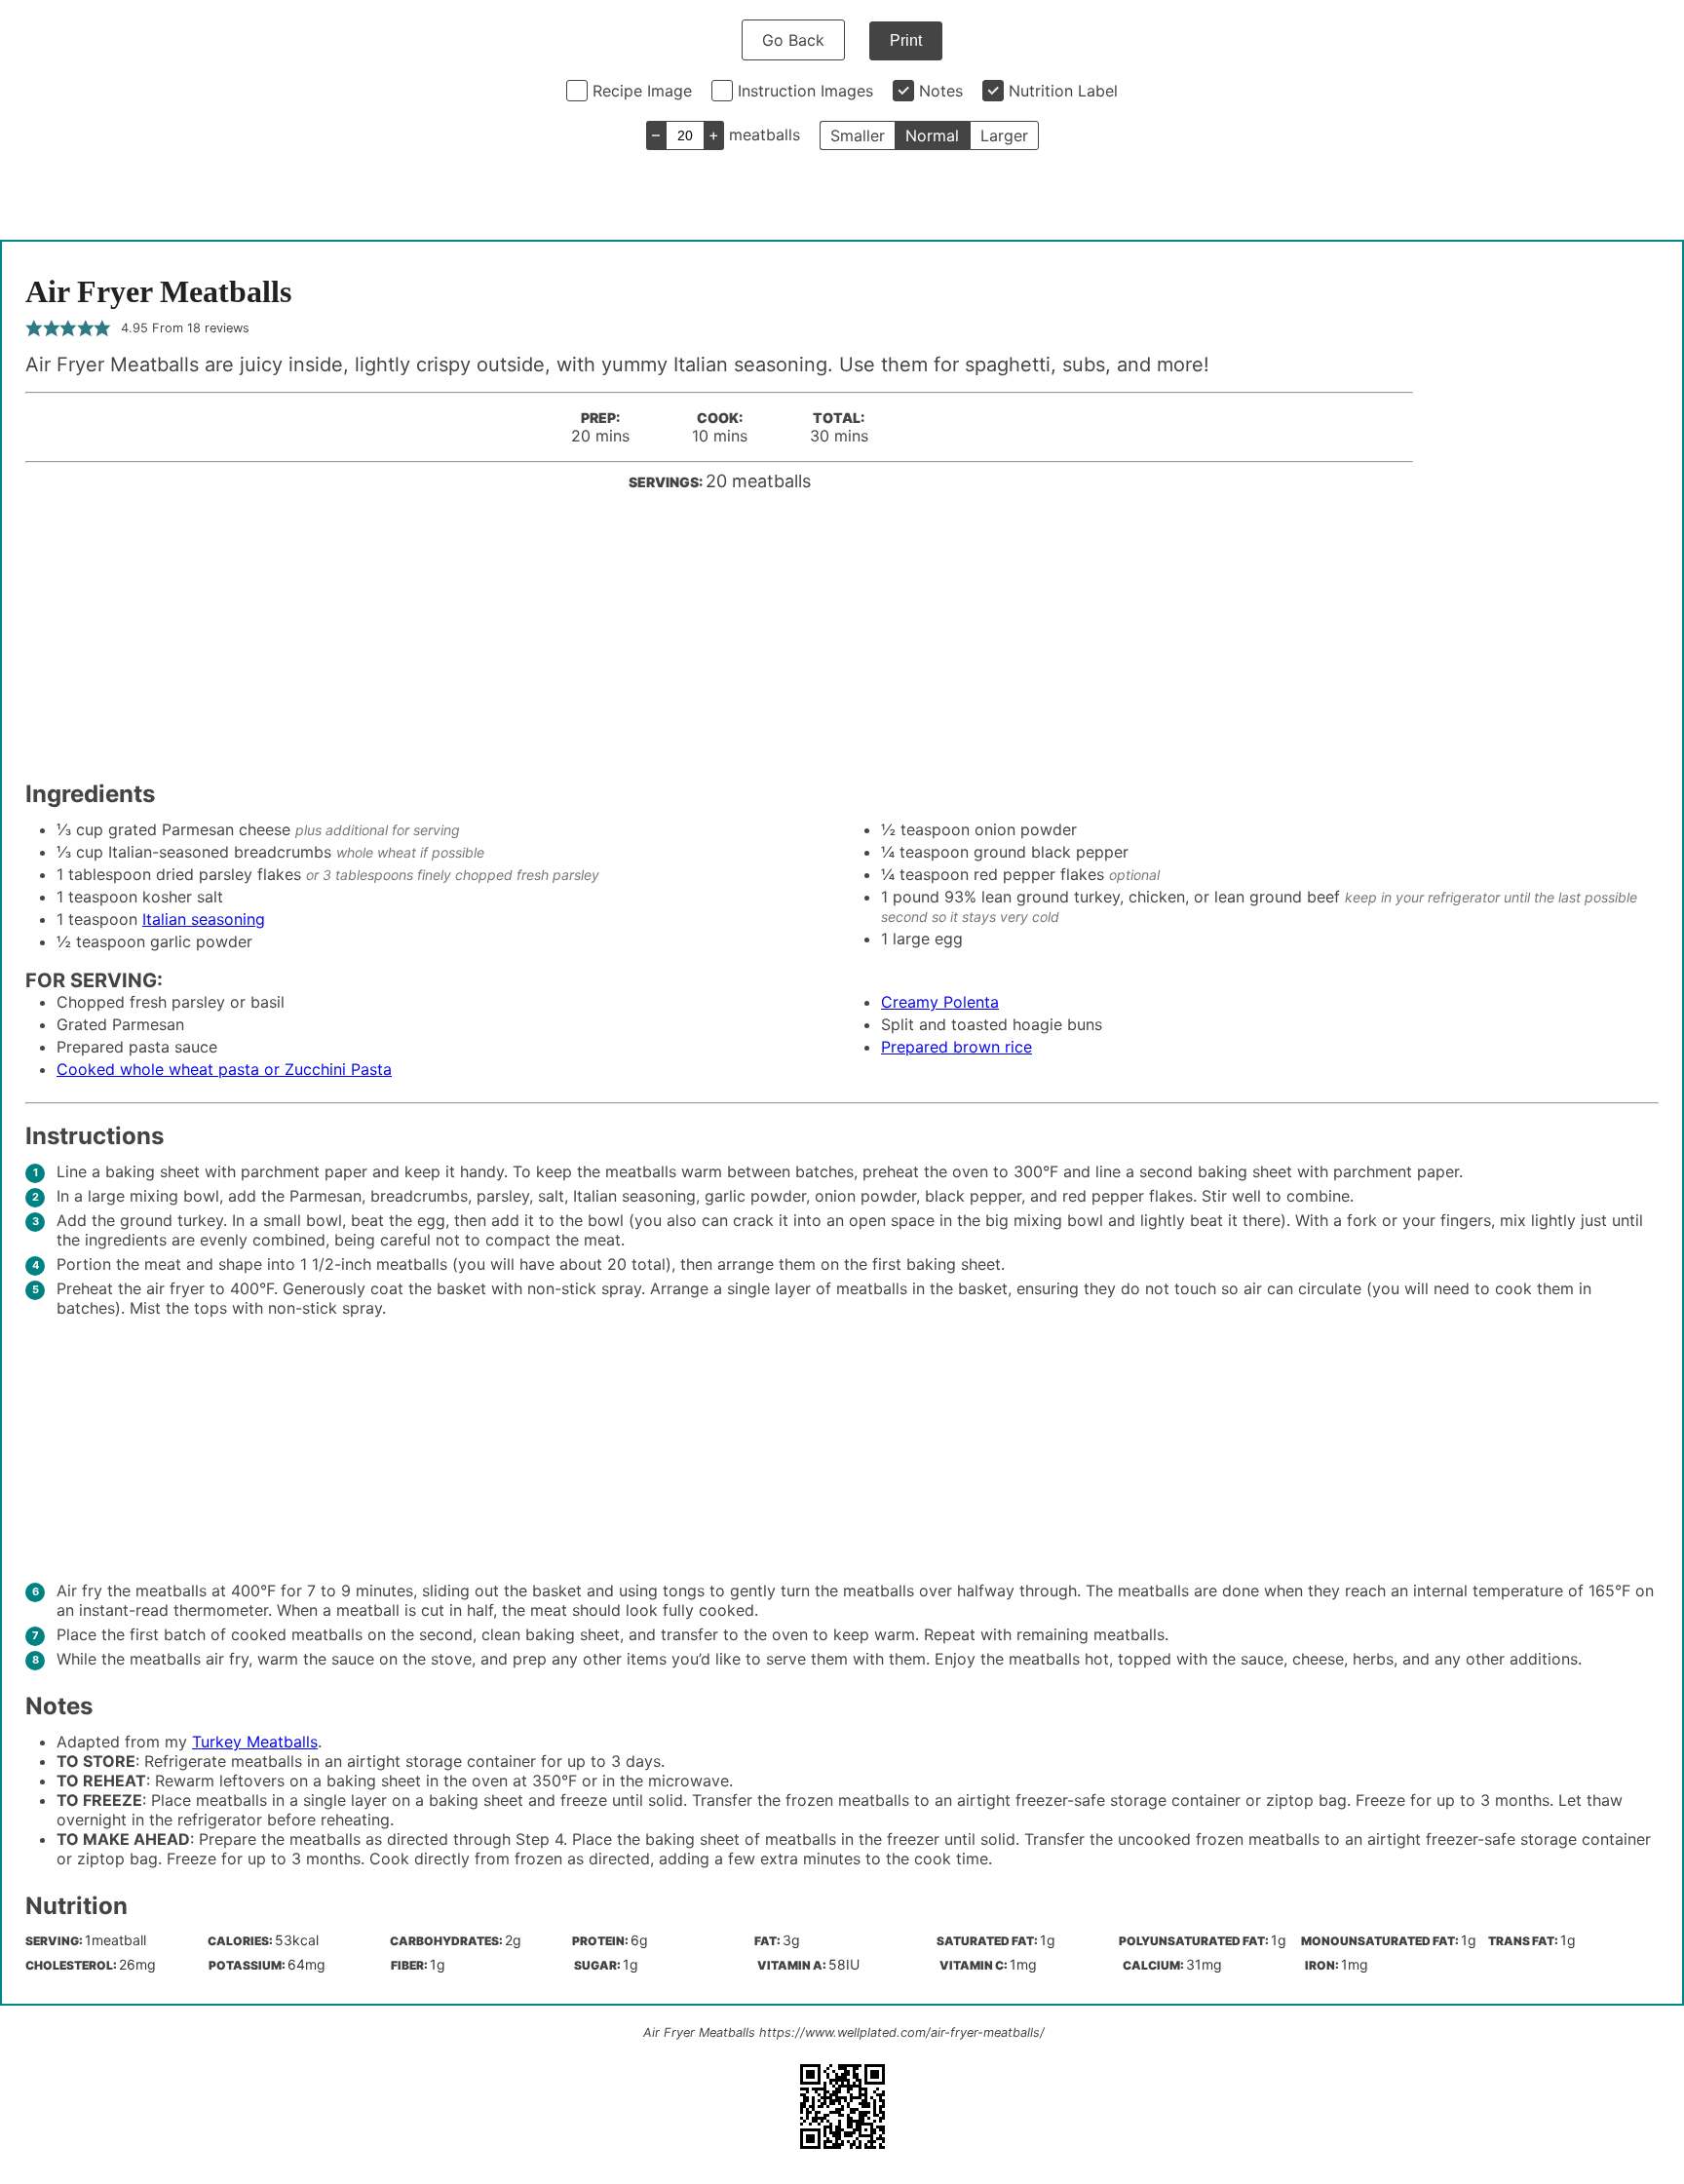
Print (906, 40)
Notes (941, 91)
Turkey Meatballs (255, 1742)
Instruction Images (805, 91)
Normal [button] (932, 135)
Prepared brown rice (957, 1047)
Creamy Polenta (940, 1002)
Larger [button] (1004, 135)
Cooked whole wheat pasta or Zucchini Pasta (224, 1069)
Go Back (793, 40)
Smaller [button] (858, 135)
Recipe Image (642, 91)
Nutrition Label (1063, 91)
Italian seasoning (204, 919)
